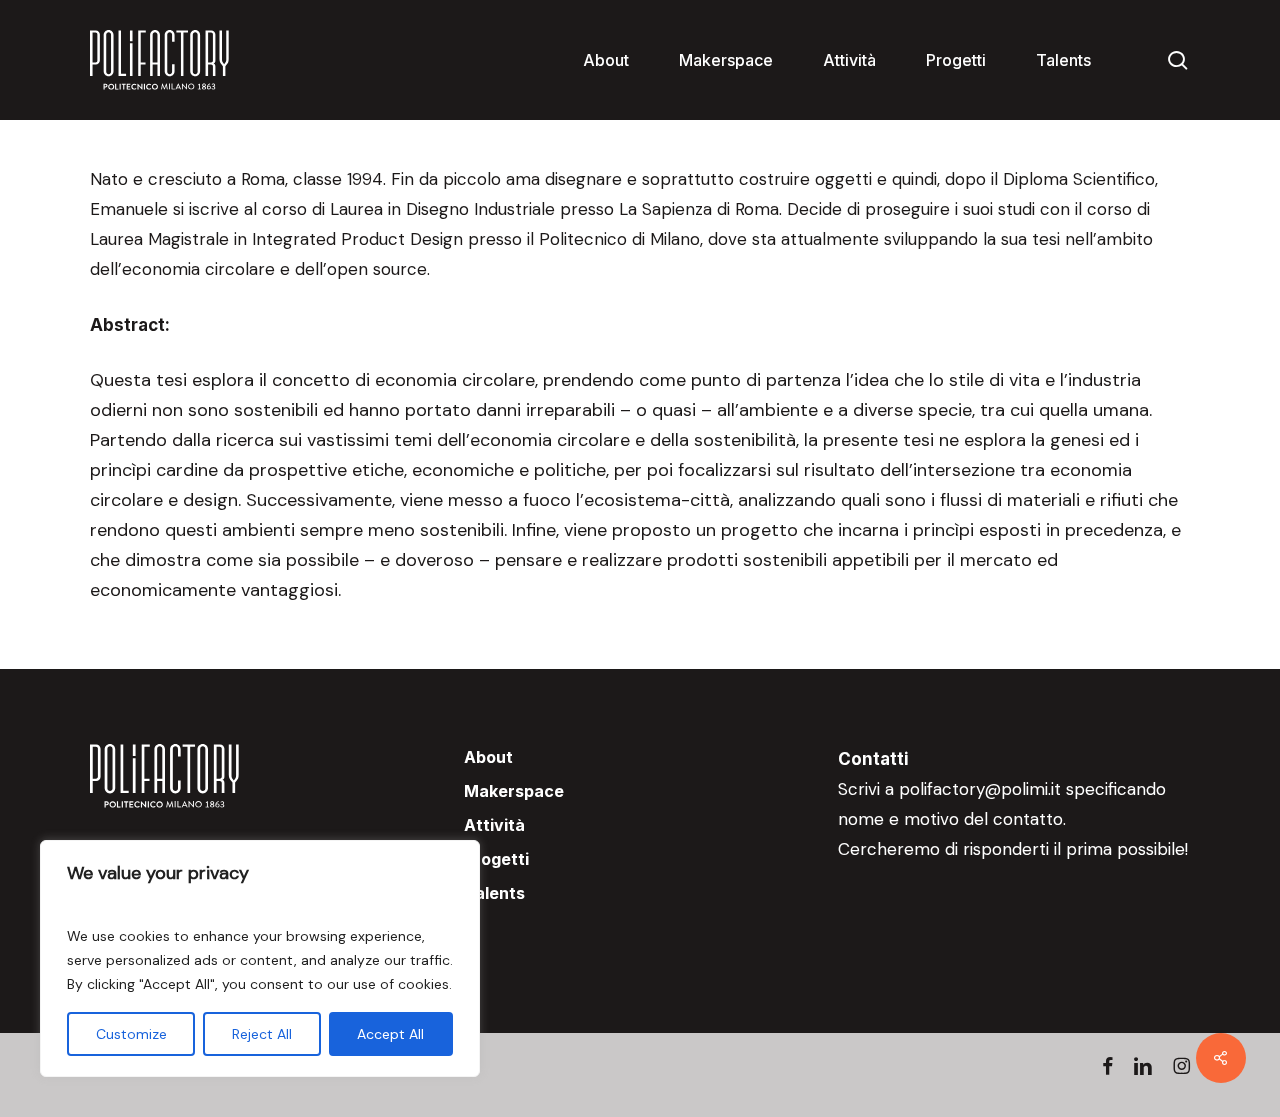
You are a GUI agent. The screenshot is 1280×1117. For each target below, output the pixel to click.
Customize (131, 1034)
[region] (260, 958)
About (488, 757)
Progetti (496, 859)
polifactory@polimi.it (980, 789)
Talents (494, 893)
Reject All (262, 1034)
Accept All (390, 1034)
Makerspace (514, 791)
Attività (494, 825)
